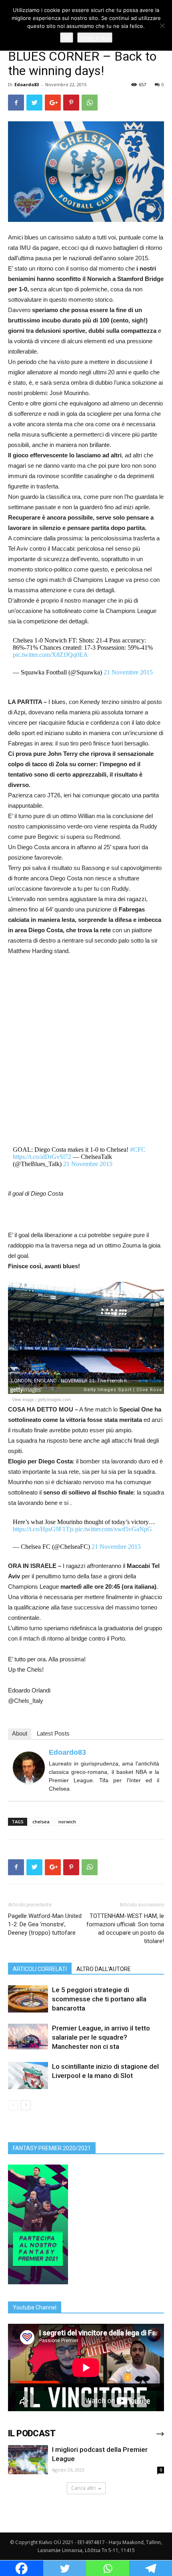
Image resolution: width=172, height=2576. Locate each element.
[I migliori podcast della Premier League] (28, 2460)
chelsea (41, 1822)
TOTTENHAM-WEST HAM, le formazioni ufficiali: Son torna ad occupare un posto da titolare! (125, 1929)
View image (23, 1399)
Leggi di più (95, 38)
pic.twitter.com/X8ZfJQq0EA (50, 655)
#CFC (138, 1150)
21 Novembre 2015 (128, 672)
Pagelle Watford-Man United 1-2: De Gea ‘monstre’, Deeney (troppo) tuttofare (45, 1924)
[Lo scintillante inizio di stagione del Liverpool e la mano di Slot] (28, 2076)
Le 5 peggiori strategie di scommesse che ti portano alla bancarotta (99, 1999)
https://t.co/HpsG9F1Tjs (43, 1529)
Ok (67, 38)
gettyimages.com (54, 1399)
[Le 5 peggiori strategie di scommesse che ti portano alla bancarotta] (28, 1999)
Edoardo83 (27, 84)
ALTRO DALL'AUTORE (104, 1969)
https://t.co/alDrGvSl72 (42, 1157)
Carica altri (83, 2488)
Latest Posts (53, 1733)
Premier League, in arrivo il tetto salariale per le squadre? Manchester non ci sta (101, 2037)
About (20, 1733)
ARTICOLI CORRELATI (40, 1969)
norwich (67, 1822)
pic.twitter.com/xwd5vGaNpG (114, 1529)
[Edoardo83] (29, 1767)
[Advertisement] (86, 1052)
